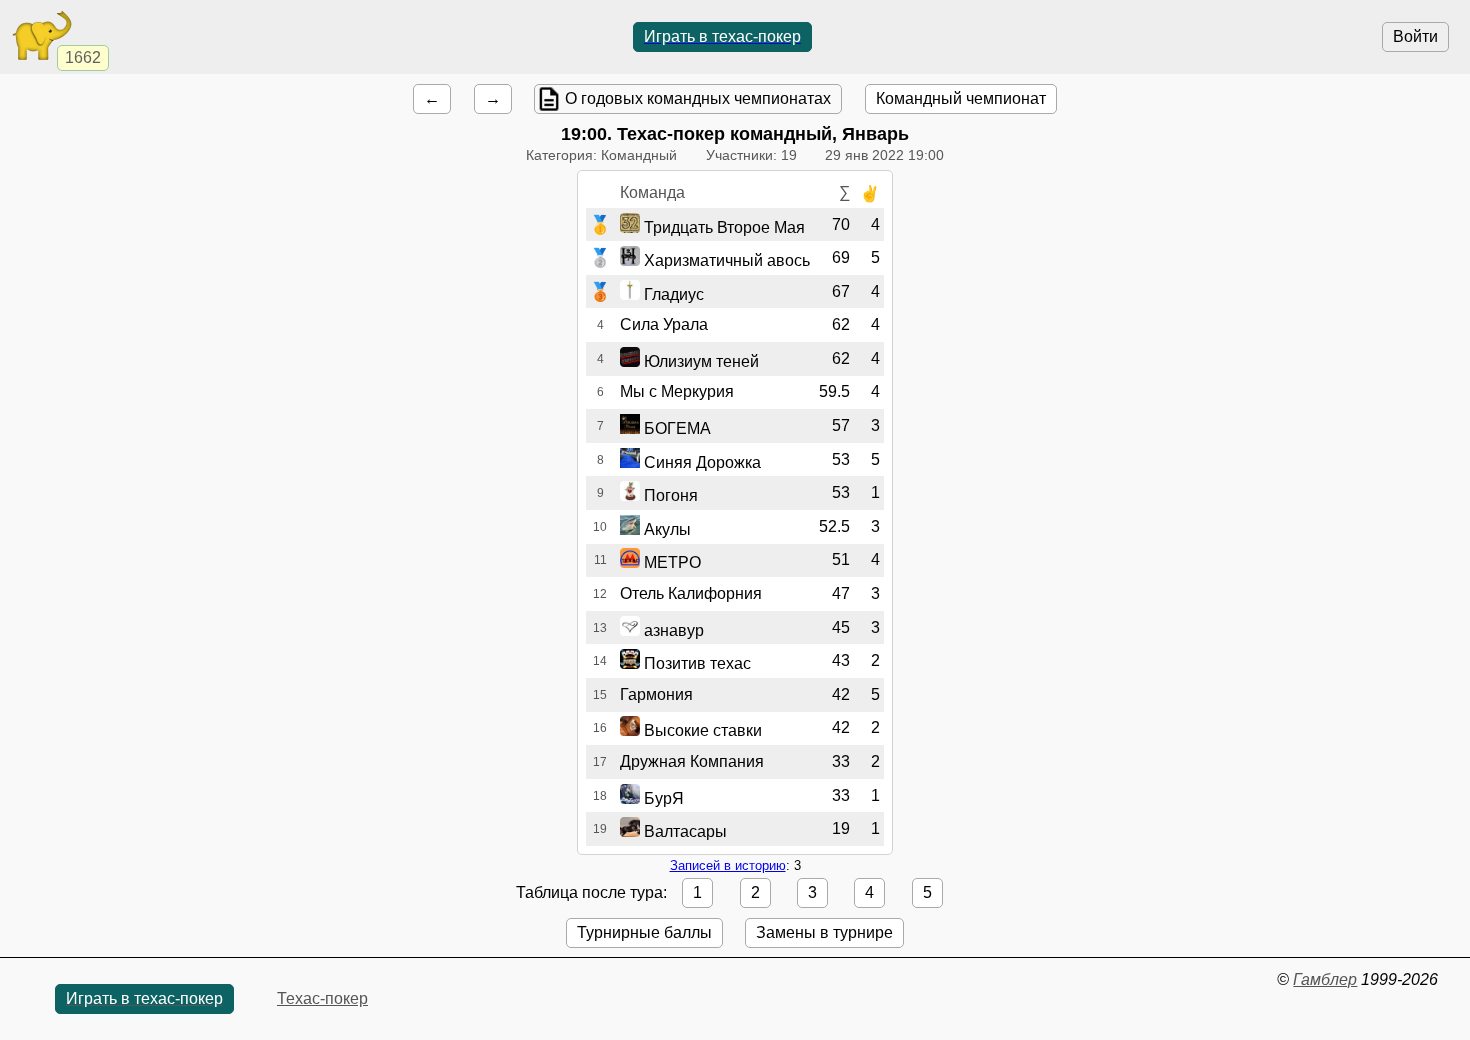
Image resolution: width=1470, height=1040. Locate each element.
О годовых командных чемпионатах (698, 98)
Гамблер (1325, 979)
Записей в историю (728, 865)
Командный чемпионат (961, 98)
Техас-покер (322, 998)
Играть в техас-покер (722, 36)
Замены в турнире (824, 932)
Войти (1415, 36)
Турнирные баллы (644, 932)
